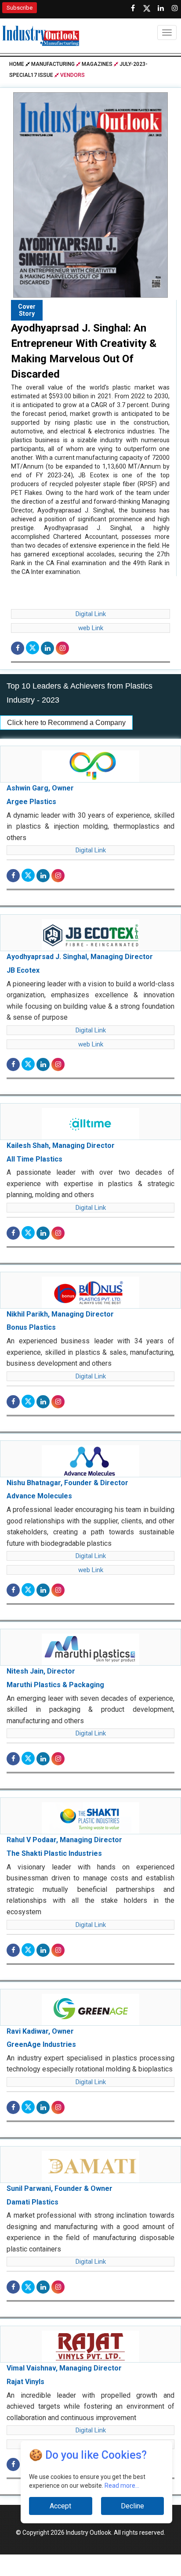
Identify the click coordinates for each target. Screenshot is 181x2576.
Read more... (122, 2486)
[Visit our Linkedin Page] (161, 8)
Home (17, 64)
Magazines (97, 64)
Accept (60, 2506)
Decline (132, 2506)
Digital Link (91, 614)
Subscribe (20, 8)
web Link (91, 628)
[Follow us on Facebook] (133, 8)
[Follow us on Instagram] (175, 8)
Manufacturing (53, 64)
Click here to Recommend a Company (66, 723)
